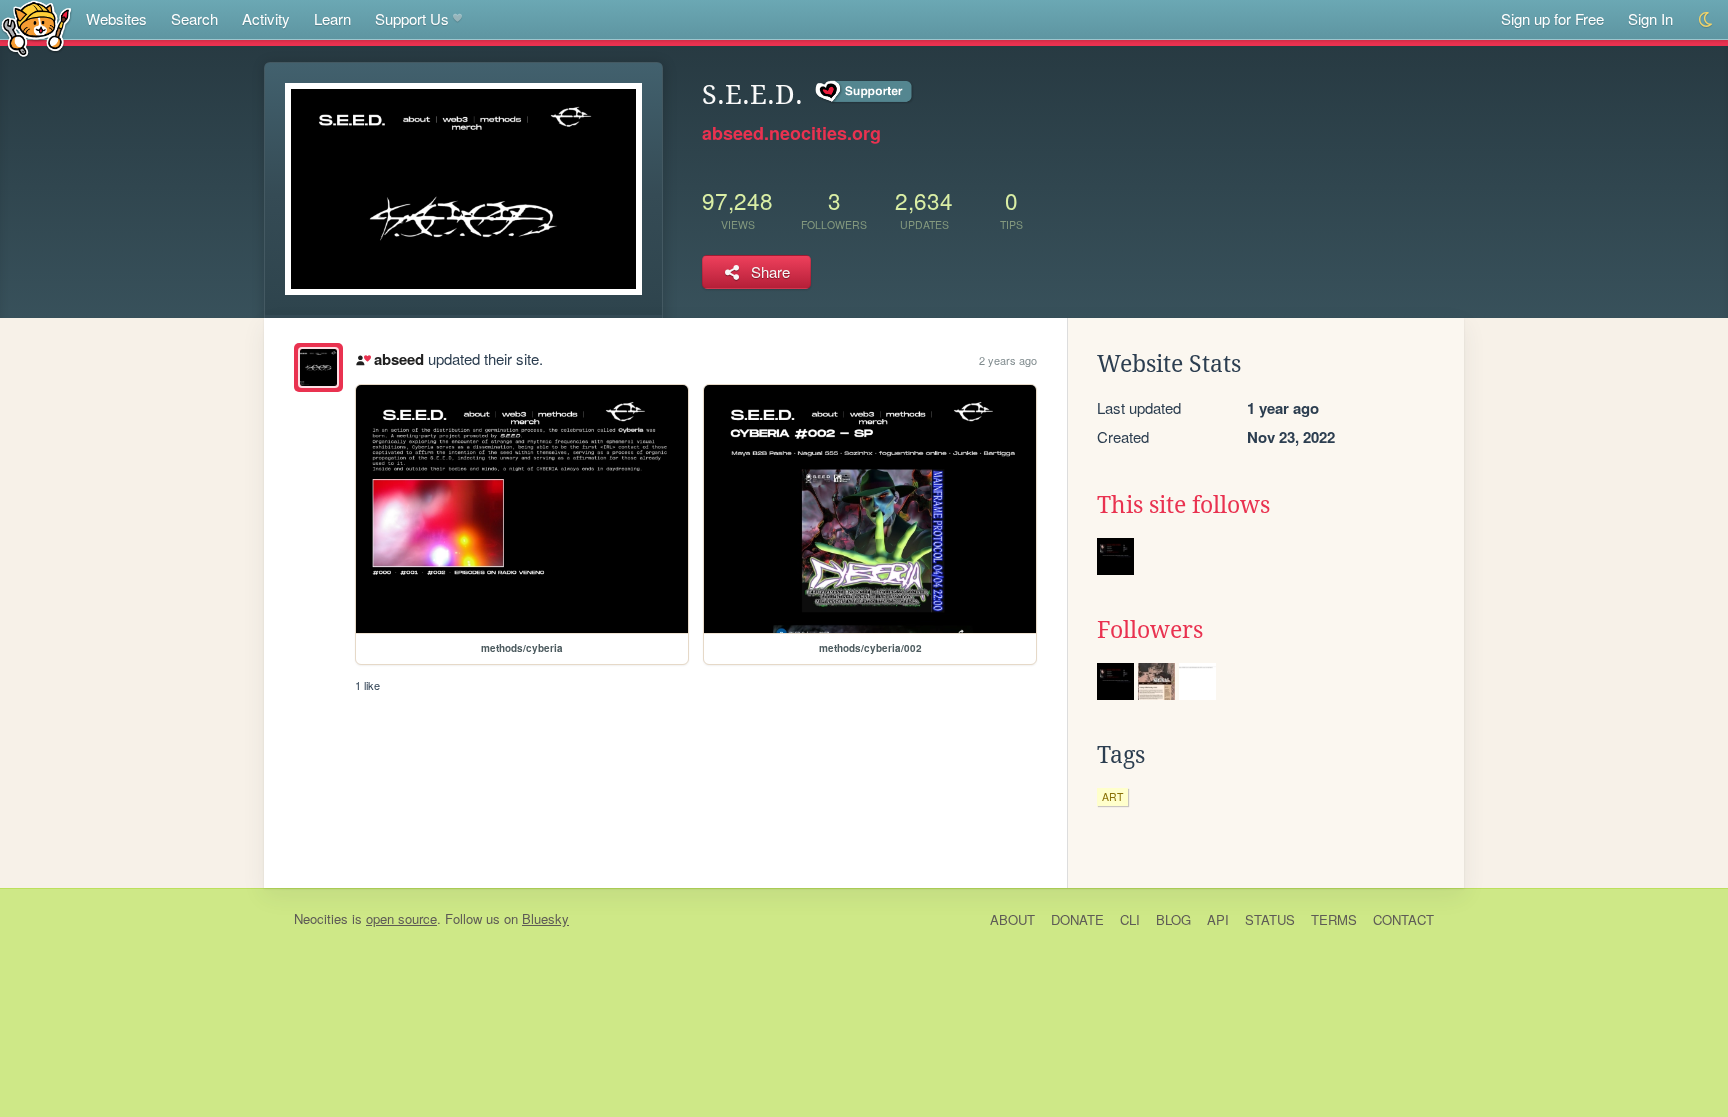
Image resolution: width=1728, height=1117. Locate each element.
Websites (116, 18)
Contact (1403, 919)
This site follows (1183, 505)
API (1218, 919)
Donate (1077, 919)
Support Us (412, 18)
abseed (398, 359)
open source (401, 918)
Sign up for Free (1552, 18)
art (1112, 796)
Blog (1173, 919)
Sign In (1650, 18)
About (1012, 919)
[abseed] (318, 367)
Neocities (321, 918)
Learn (332, 18)
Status (1270, 919)
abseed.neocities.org (791, 133)
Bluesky (545, 918)
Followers (1150, 630)
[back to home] (36, 27)
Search (194, 18)
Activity (266, 18)
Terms (1334, 919)
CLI (1130, 919)
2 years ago (1008, 360)
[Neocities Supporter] (864, 92)
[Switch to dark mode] (1706, 19)
